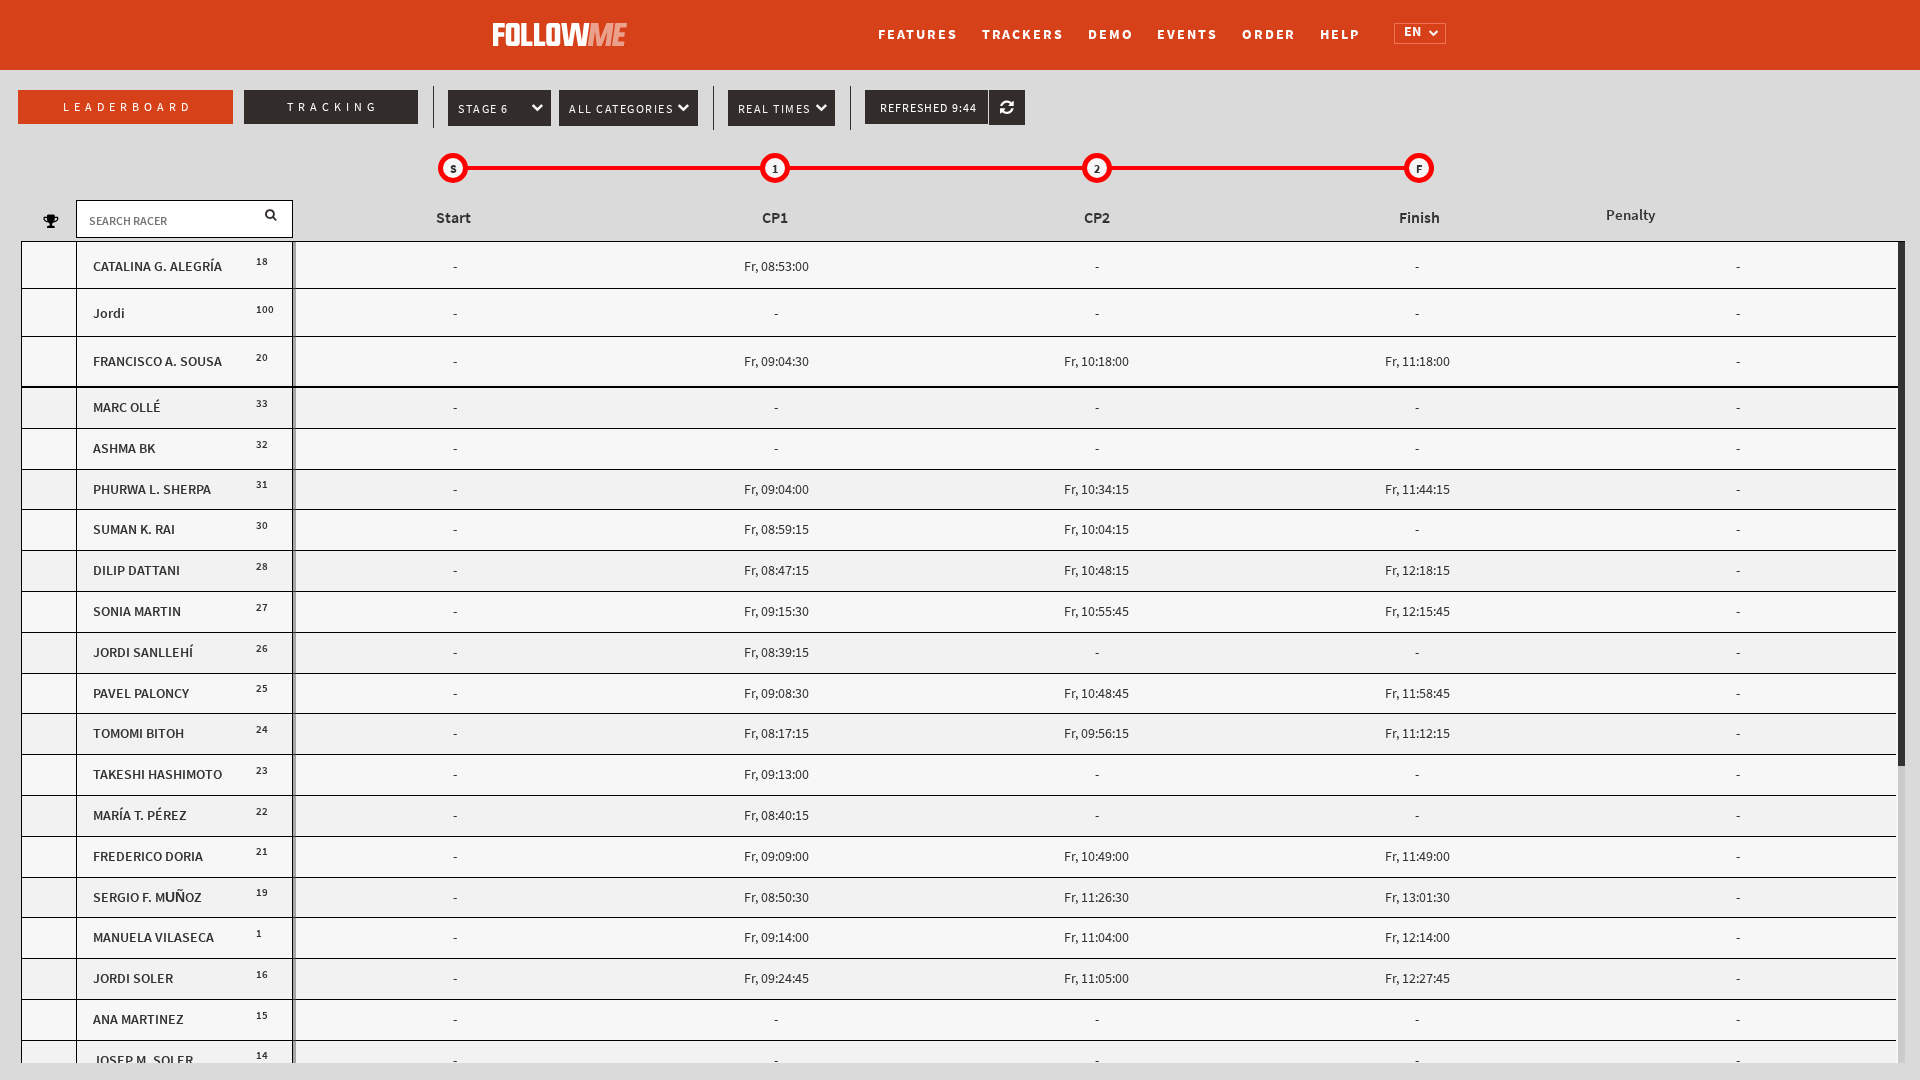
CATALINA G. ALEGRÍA (157, 266)
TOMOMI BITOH (138, 733)
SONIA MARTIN (137, 611)
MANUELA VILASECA (153, 937)
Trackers (1023, 34)
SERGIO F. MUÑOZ (147, 897)
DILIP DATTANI (136, 570)
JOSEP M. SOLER (143, 1060)
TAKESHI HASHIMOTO (157, 774)
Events (1187, 34)
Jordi (109, 313)
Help (1340, 34)
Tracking (333, 107)
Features (917, 34)
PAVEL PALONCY (141, 693)
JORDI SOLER (133, 978)
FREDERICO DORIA (148, 856)
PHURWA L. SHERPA (152, 489)
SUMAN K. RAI (134, 529)
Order (1269, 34)
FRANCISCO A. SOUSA (157, 361)
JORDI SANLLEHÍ (143, 652)
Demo (1111, 34)
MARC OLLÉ (127, 407)
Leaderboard (128, 107)
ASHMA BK (124, 448)
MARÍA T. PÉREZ (140, 815)
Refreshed (928, 108)
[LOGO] (565, 25)
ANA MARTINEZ (138, 1019)
